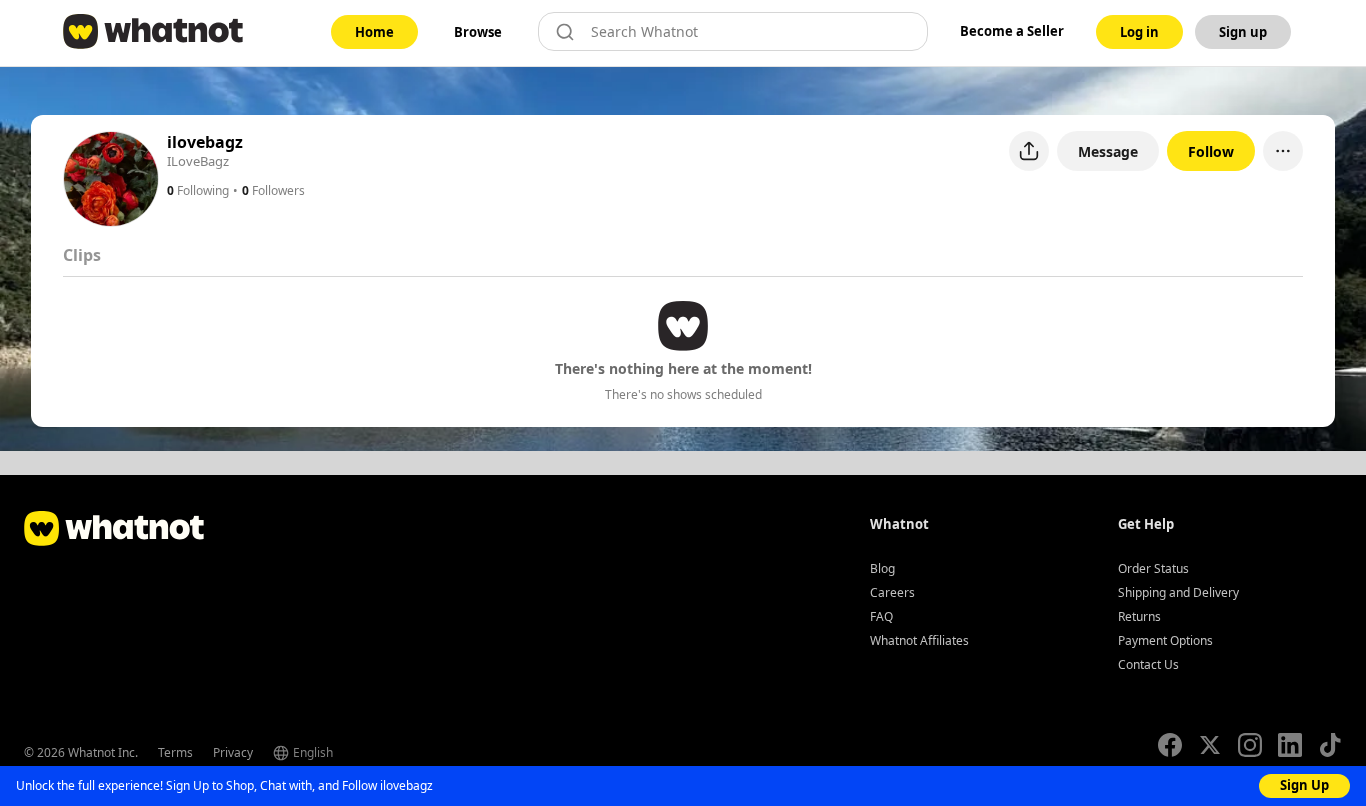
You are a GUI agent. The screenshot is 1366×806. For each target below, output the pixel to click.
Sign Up (1304, 785)
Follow (1211, 151)
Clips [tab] (82, 255)
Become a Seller (1012, 31)
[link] (374, 32)
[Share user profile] (1029, 151)
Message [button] (1108, 151)
